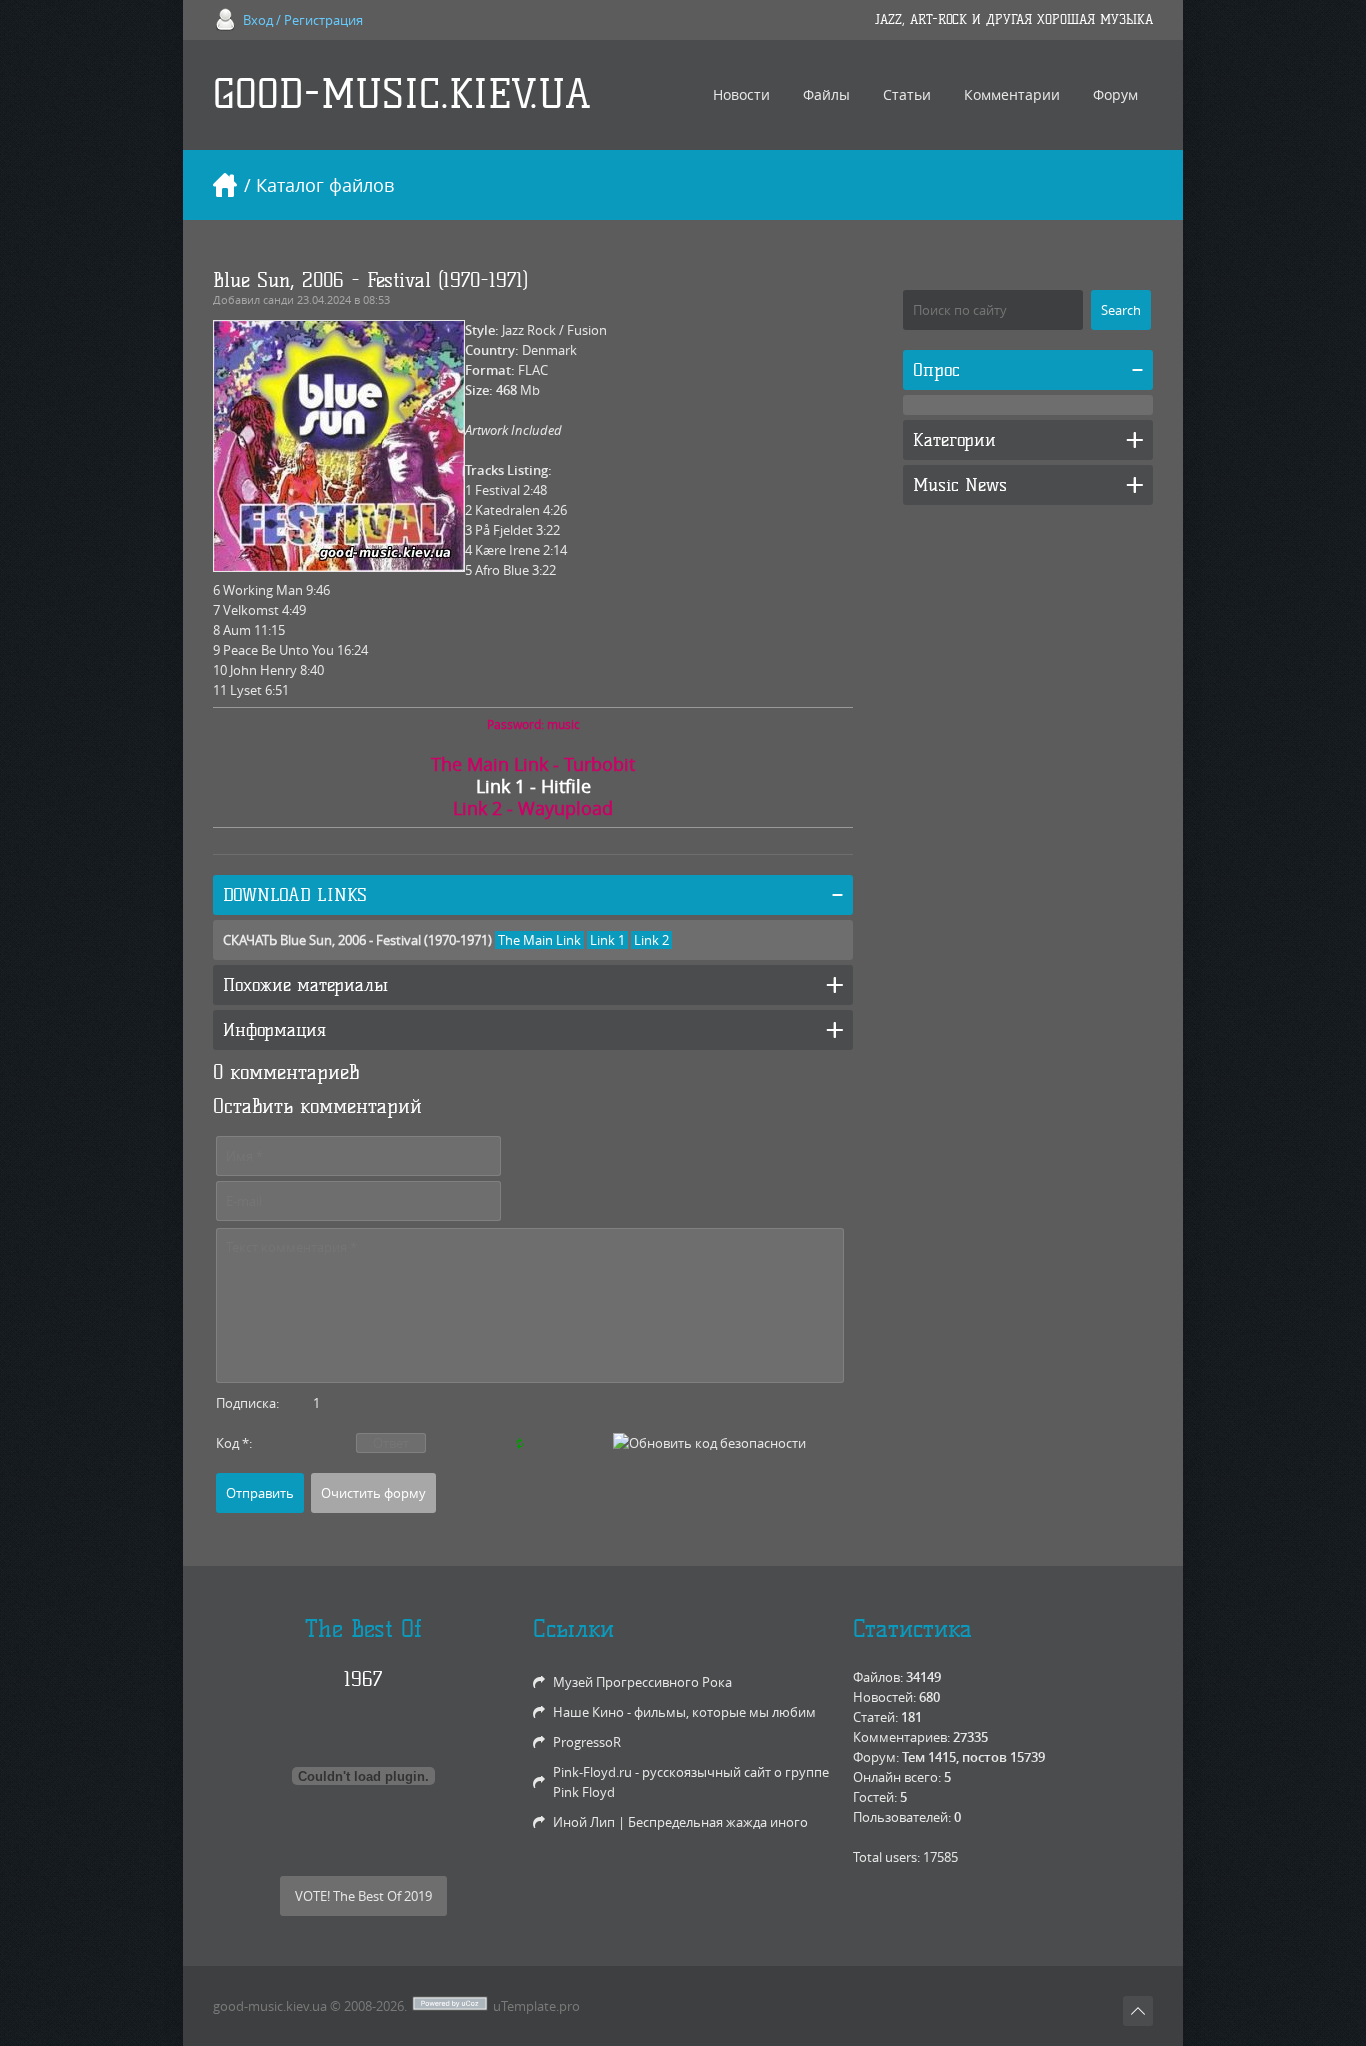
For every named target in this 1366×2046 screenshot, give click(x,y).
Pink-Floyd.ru (592, 1772)
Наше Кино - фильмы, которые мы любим (684, 1712)
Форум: (876, 1757)
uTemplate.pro (536, 2006)
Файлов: (878, 1677)
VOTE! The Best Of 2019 (363, 1896)
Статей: (875, 1717)
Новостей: (884, 1697)
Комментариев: (901, 1737)
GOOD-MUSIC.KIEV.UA (402, 94)
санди (278, 299)
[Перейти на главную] (225, 185)
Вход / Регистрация (303, 20)
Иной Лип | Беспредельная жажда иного (680, 1822)
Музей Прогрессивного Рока (642, 1682)
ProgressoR (587, 1742)
